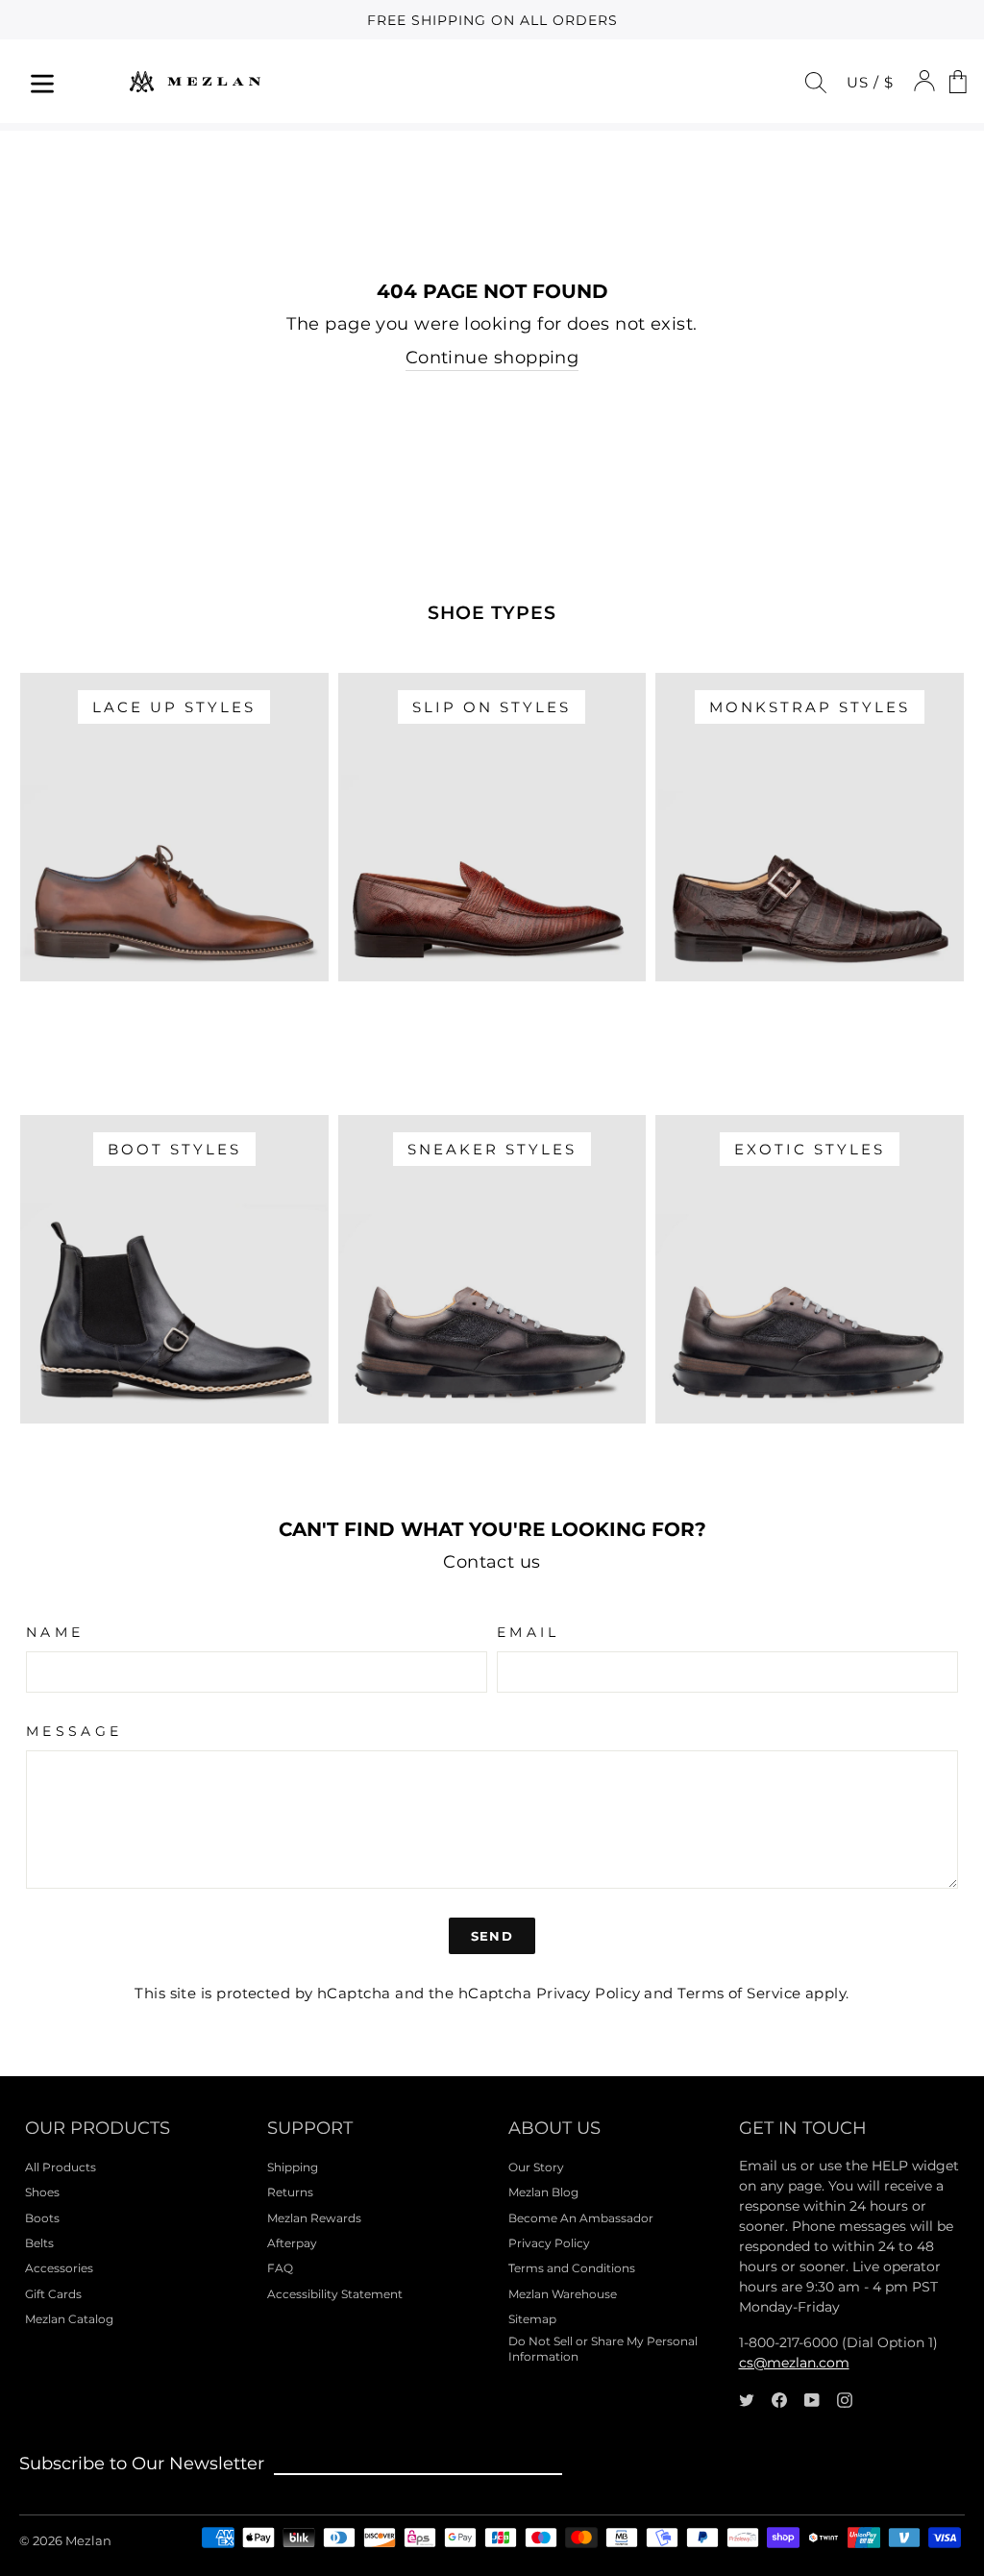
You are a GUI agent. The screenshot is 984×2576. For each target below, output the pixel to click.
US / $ (870, 82)
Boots (42, 2218)
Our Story (536, 2167)
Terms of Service (739, 1993)
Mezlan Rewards (314, 2218)
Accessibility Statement (335, 2294)
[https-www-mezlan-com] (195, 81)
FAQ (280, 2268)
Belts (39, 2243)
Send (492, 1936)
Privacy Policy (588, 1993)
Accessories (59, 2268)
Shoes (42, 2192)
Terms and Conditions (572, 2268)
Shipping (293, 2167)
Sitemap (532, 2319)
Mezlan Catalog (69, 2319)
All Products (61, 2167)
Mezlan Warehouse (563, 2294)
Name (55, 1632)
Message (74, 1731)
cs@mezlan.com (794, 2363)
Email (529, 1632)
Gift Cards (53, 2294)
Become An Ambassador (581, 2218)
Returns (290, 2192)
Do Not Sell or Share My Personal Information (603, 2349)
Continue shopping (492, 358)
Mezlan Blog (543, 2192)
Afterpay (292, 2243)
